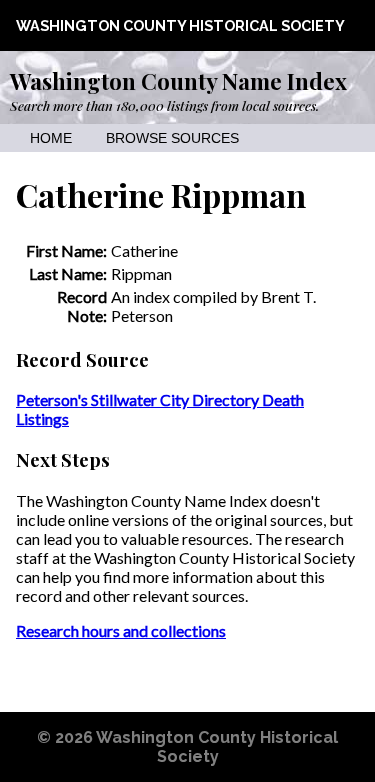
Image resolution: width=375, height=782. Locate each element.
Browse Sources (172, 138)
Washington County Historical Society (180, 25)
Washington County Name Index (178, 81)
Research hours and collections (121, 630)
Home (51, 138)
